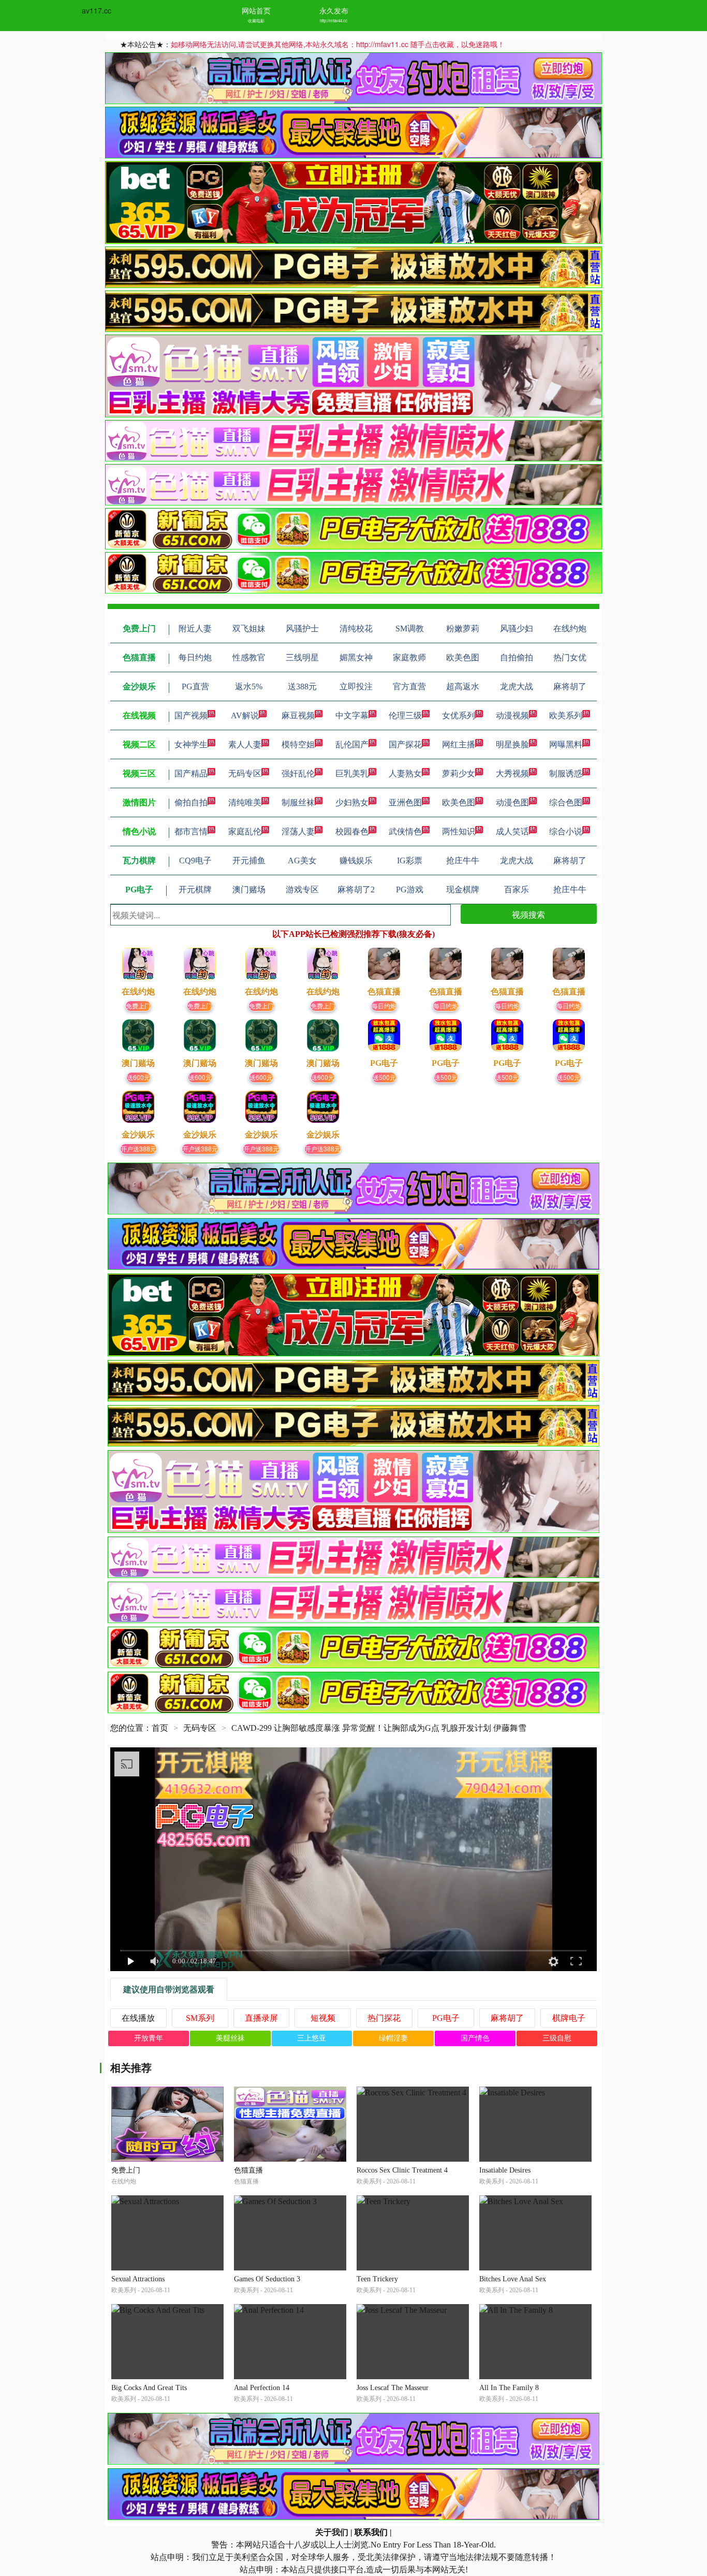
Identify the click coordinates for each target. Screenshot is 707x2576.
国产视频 (191, 715)
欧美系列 (566, 715)
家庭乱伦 (245, 831)
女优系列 (459, 715)
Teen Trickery (377, 2279)
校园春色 (352, 831)
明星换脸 (512, 744)
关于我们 (332, 2532)
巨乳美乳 (352, 773)
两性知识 (459, 831)
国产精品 (191, 773)
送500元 (384, 1077)
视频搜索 (528, 914)
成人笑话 (512, 831)
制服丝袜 (298, 802)
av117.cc (97, 10)
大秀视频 (512, 773)
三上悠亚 (312, 2038)
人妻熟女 (405, 773)
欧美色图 (459, 802)
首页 (160, 1728)
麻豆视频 (298, 715)
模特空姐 (298, 744)
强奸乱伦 (298, 773)
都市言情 (191, 831)
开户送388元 (138, 1148)
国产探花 (405, 744)
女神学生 (191, 744)
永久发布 (334, 10)
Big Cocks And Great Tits (149, 2388)
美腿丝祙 (230, 2038)
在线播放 (138, 2018)
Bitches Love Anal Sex (513, 2279)
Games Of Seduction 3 (267, 2279)
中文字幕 (352, 715)
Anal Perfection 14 (262, 2388)
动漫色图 (512, 802)
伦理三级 (405, 715)
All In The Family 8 (509, 2388)
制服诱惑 (566, 773)
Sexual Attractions (138, 2279)
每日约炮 (384, 1005)
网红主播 (459, 744)
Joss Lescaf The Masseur (393, 2388)
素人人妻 (245, 744)
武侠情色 (405, 831)
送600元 (138, 1077)
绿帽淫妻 (393, 2038)
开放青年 (149, 2038)
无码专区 (245, 773)
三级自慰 (557, 2038)
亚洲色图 (405, 802)
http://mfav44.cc (334, 20)
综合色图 (566, 802)
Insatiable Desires (505, 2170)
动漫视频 (512, 715)
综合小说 (566, 831)
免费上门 (138, 1005)
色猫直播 (248, 2170)
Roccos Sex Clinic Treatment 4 (402, 2170)
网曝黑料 (566, 744)
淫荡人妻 (298, 831)
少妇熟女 (352, 802)
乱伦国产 (352, 744)
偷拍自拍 (191, 802)
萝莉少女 (459, 773)
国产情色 (475, 2038)
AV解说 (245, 715)
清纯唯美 (245, 802)
